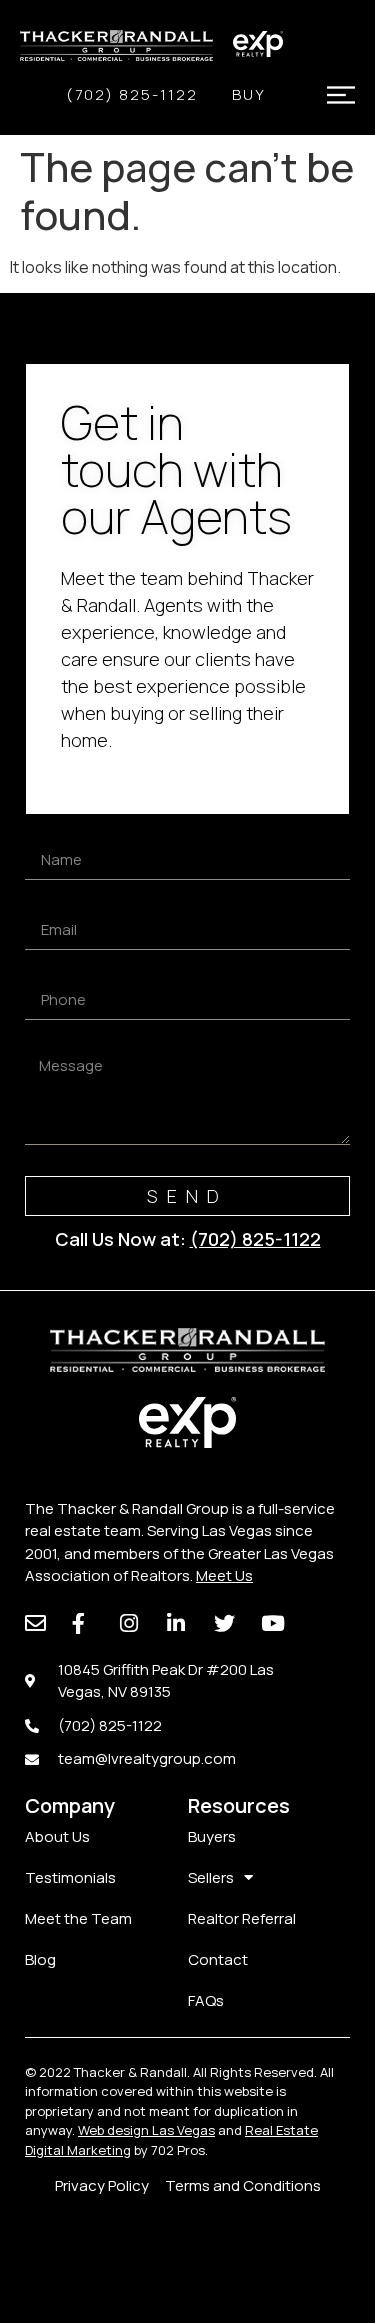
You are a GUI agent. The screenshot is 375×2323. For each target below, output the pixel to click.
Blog (40, 1959)
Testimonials (70, 1877)
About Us (57, 1836)
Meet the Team (78, 1918)
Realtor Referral (242, 1918)
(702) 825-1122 (132, 94)
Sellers (211, 1877)
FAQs (206, 2000)
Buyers (212, 1836)
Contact (218, 1959)
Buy (249, 94)
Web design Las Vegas (146, 2130)
